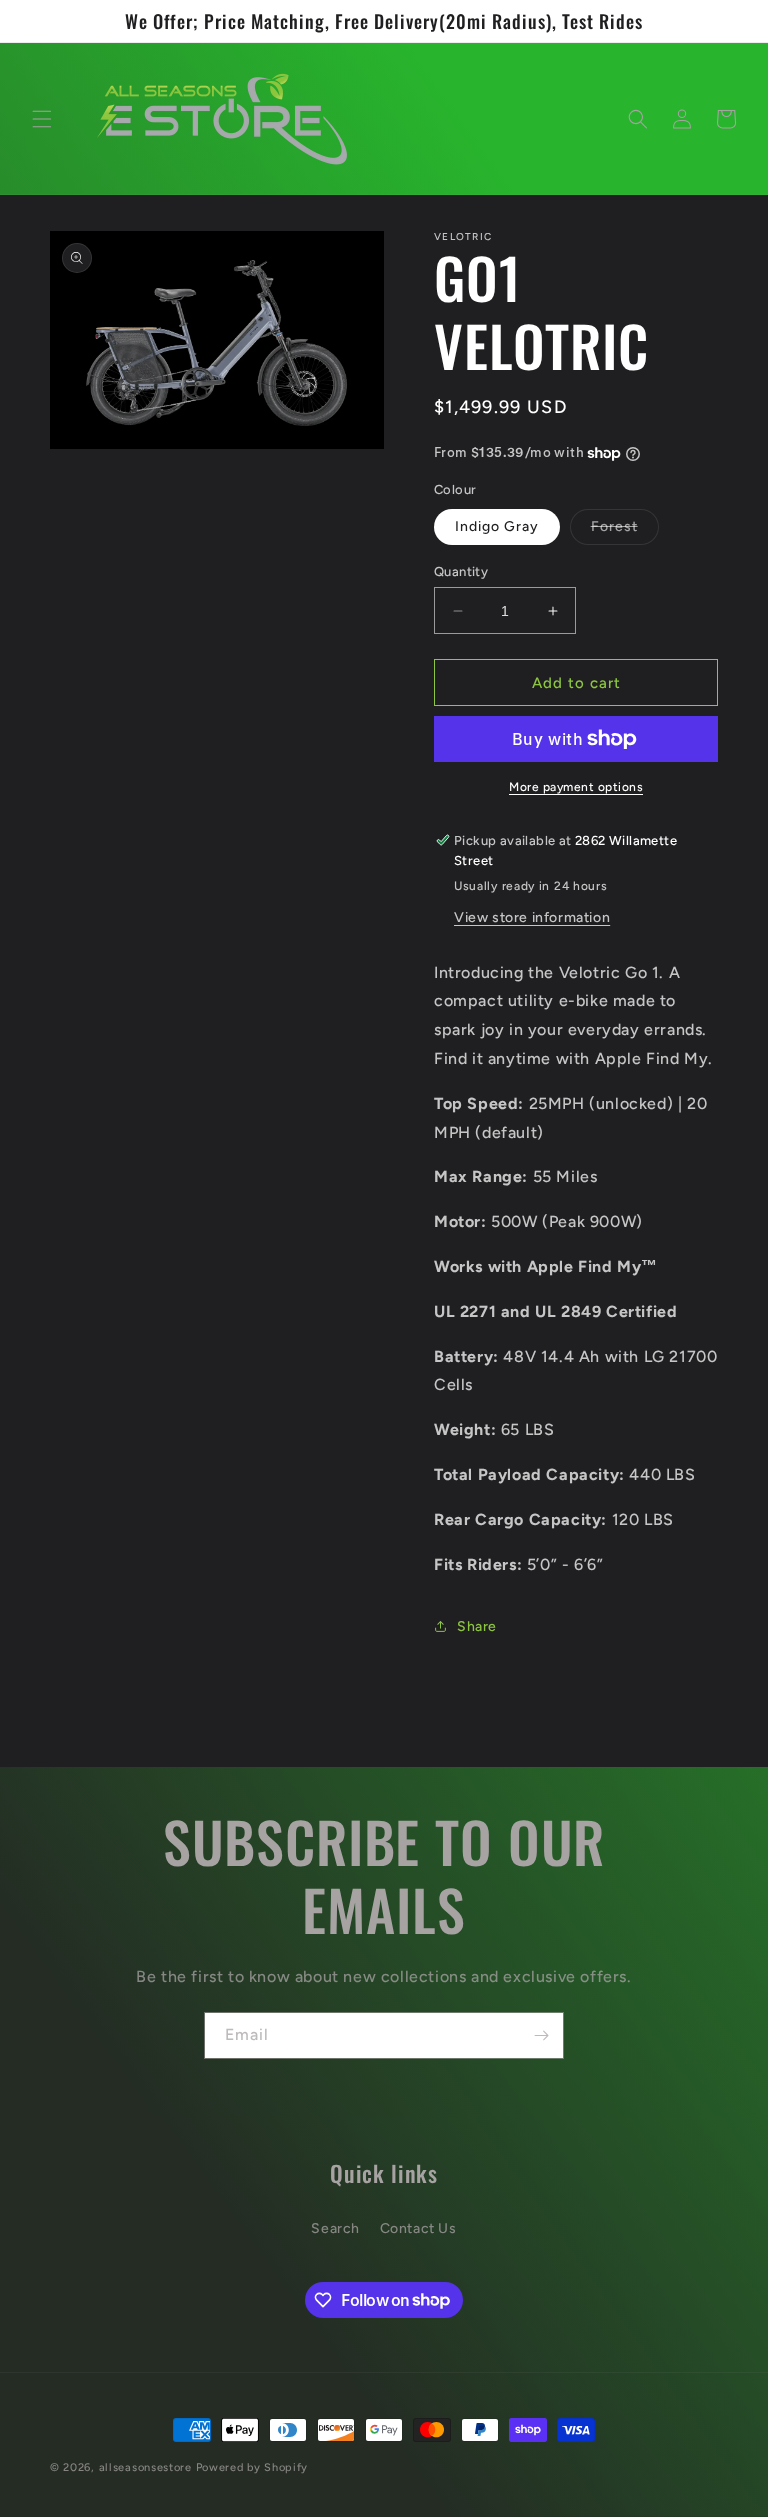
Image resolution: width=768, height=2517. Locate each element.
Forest (625, 531)
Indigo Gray (497, 526)
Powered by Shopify (252, 2467)
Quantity (461, 571)
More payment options (576, 787)
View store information (532, 917)
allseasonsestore (145, 2467)
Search (335, 2228)
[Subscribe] (541, 2035)
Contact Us (418, 2228)
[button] (42, 119)
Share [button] (477, 1626)
